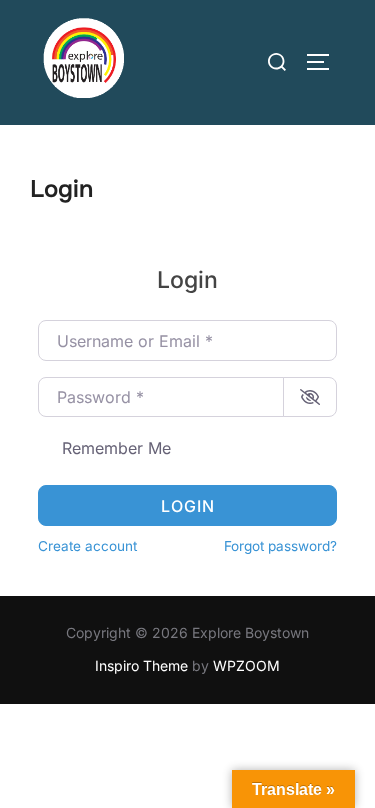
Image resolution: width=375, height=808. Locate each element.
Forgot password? (280, 546)
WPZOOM (246, 665)
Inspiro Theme (141, 665)
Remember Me (116, 448)
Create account (87, 546)
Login (188, 506)
